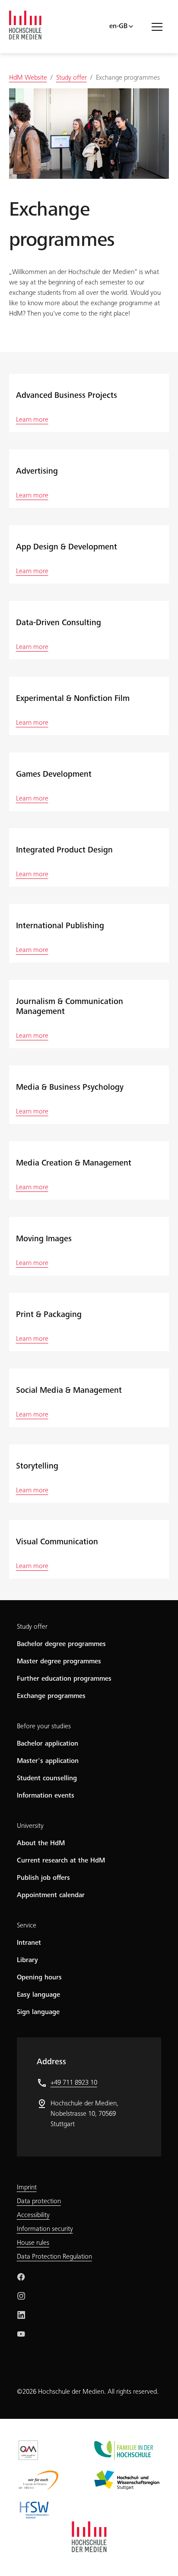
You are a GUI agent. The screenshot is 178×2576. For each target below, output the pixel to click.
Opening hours (39, 1978)
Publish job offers (43, 1878)
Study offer (32, 1627)
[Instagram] (21, 2296)
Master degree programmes (59, 1662)
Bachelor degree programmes (61, 1644)
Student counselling (47, 1779)
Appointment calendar (51, 1895)
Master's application (48, 1761)
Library (27, 1960)
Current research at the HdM (61, 1861)
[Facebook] (21, 2277)
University (30, 1826)
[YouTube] (21, 2334)
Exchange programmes (51, 1696)
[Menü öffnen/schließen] (160, 26)
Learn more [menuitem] (32, 420)
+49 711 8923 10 (74, 2083)
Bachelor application (48, 1744)
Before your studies (44, 1727)
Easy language (38, 1995)
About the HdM (41, 1843)
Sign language (38, 2012)
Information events (46, 1796)
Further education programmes (64, 1679)
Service (27, 1926)
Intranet (29, 1943)
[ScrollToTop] (159, 2557)
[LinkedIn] (21, 2315)
